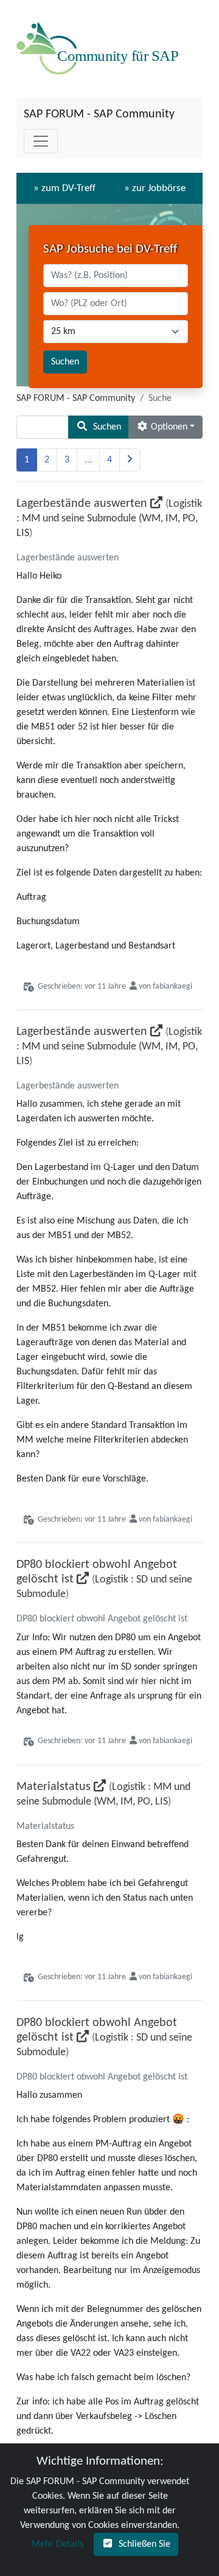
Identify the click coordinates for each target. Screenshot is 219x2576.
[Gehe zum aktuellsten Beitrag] (156, 504)
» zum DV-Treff (64, 188)
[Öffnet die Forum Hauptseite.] (100, 49)
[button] (99, 427)
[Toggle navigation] (41, 141)
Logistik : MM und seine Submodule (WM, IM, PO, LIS (109, 519)
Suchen (65, 362)
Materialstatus (54, 1787)
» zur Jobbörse (155, 188)
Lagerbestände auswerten (82, 504)
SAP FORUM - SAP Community (99, 114)
